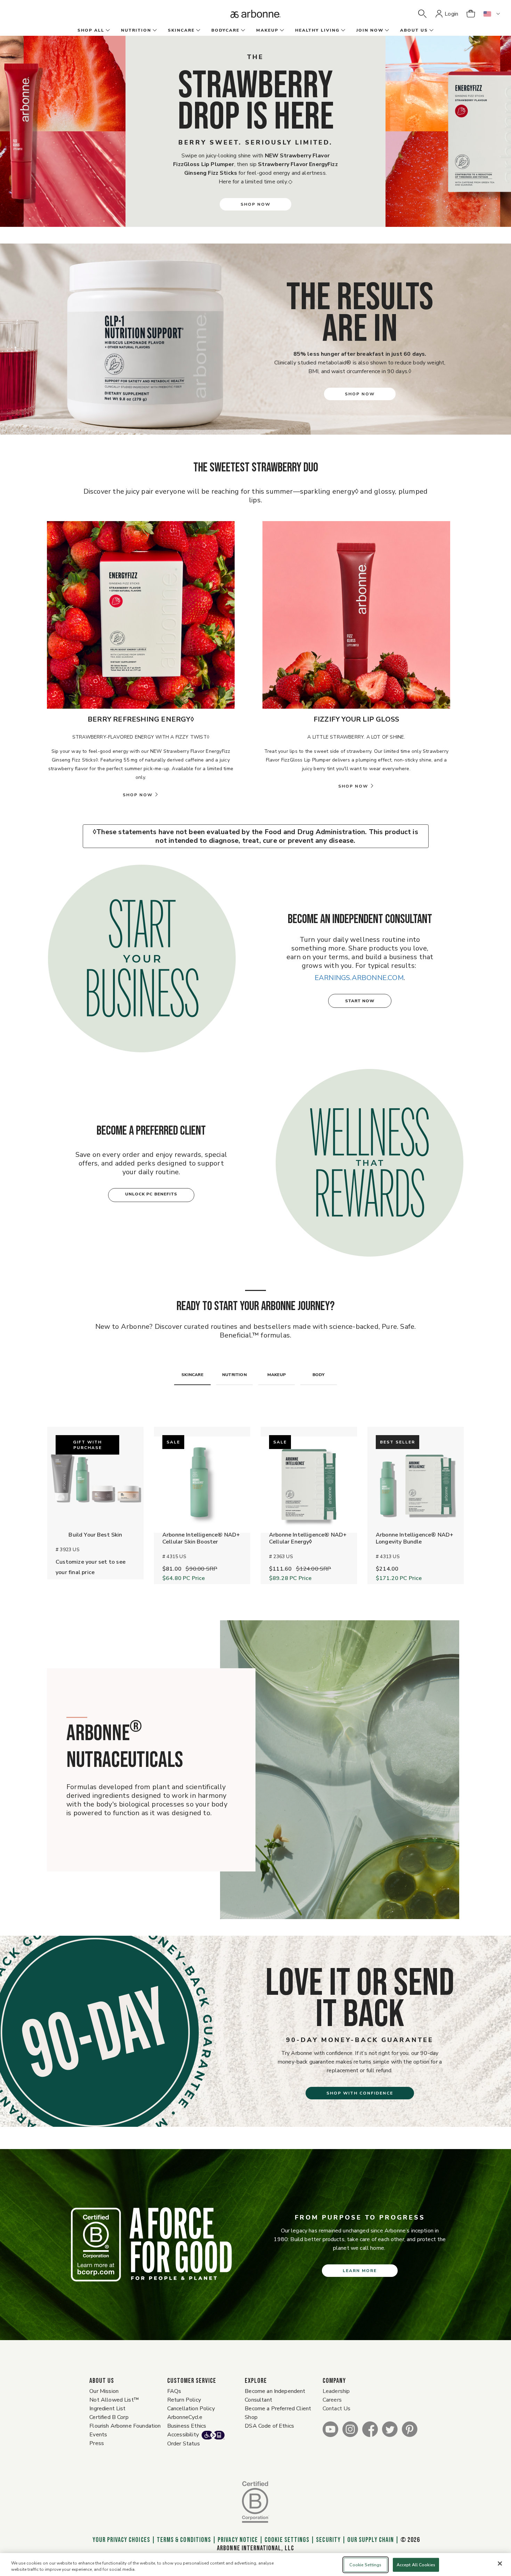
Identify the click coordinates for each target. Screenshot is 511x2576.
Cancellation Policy (191, 2409)
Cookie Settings (287, 2540)
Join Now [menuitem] (370, 30)
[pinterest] (410, 2429)
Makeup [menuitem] (267, 30)
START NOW (360, 1001)
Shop (251, 2417)
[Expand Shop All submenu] (107, 31)
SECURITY (328, 2540)
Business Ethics (187, 2426)
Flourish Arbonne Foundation (125, 2426)
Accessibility (183, 2435)
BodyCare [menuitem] (225, 30)
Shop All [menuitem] (91, 30)
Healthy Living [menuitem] (317, 30)
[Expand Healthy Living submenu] (342, 31)
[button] (422, 14)
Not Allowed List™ (114, 2400)
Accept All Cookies (416, 2565)
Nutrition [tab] (234, 1375)
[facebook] (370, 2429)
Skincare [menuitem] (181, 30)
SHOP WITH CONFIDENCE (360, 2093)
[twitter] (390, 2429)
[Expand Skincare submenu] (197, 31)
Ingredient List (107, 2409)
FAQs (174, 2391)
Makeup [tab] (277, 1375)
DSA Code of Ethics (269, 2426)
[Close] (500, 2563)
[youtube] (330, 2429)
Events (98, 2435)
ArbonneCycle (185, 2417)
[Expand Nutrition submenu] (154, 31)
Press (97, 2443)
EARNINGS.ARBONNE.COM (359, 978)
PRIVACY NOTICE (238, 2540)
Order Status (184, 2444)
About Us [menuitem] (414, 30)
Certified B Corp (109, 2417)
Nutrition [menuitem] (136, 30)
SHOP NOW (255, 204)
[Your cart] (471, 14)
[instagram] (350, 2429)
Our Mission (104, 2391)
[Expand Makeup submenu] (281, 31)
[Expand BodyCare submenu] (242, 31)
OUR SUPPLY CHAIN (371, 2540)
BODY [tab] (319, 1375)
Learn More (360, 2271)
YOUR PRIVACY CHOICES (120, 2540)
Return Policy (184, 2400)
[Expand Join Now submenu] (386, 31)
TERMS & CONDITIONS (184, 2540)
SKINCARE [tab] (192, 1375)
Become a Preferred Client (278, 2409)
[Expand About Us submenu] (431, 31)
